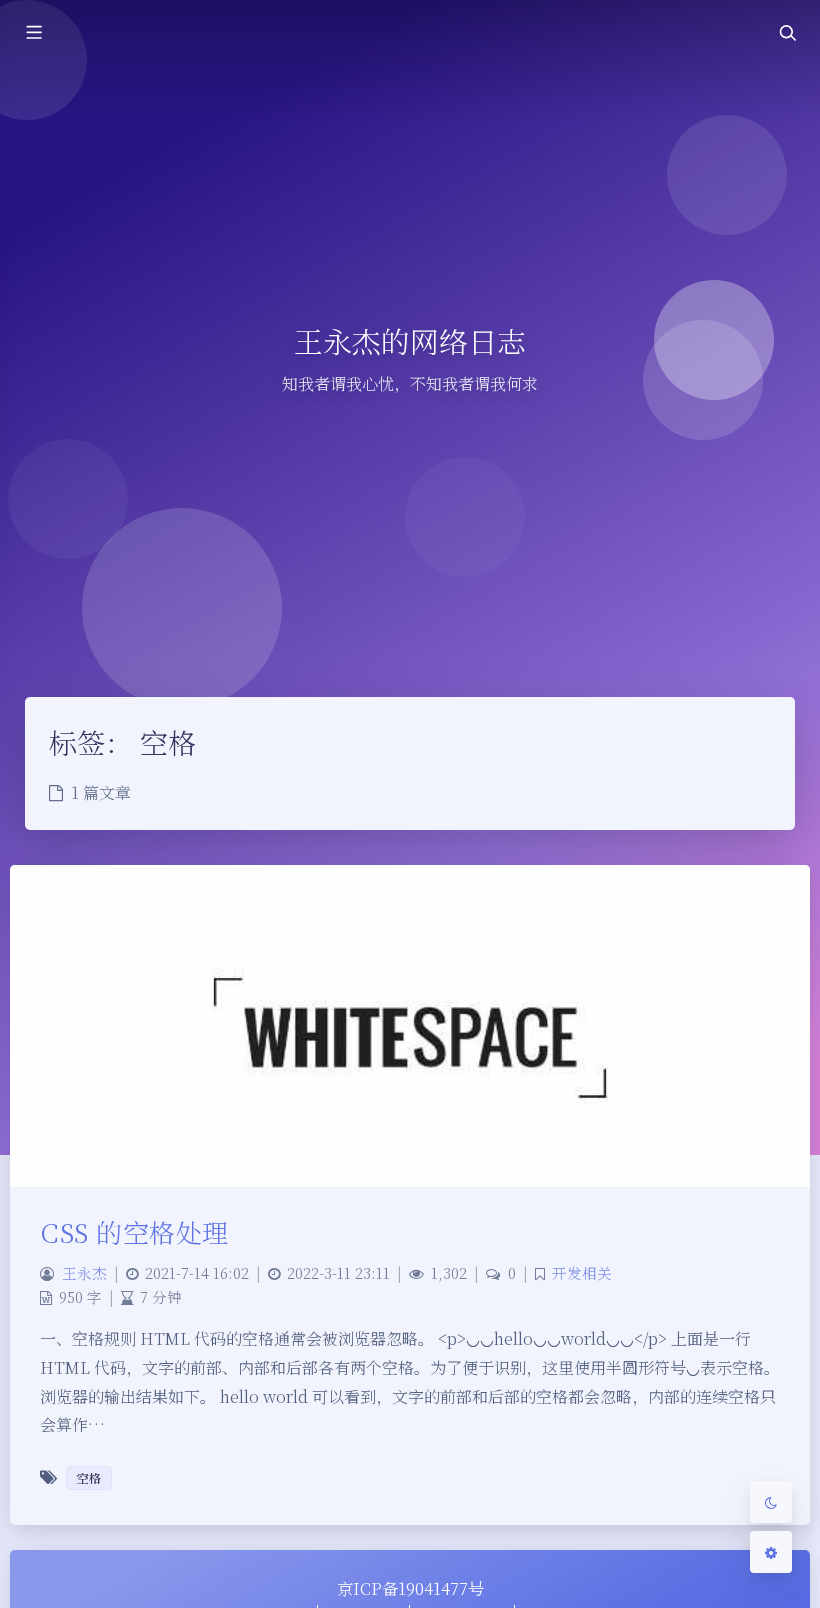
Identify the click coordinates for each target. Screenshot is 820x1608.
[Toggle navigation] (787, 32)
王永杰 (84, 1272)
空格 (89, 1477)
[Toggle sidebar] (33, 32)
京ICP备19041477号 (410, 1588)
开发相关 (582, 1272)
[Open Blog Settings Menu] (771, 1552)
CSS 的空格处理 (134, 1231)
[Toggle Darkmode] (771, 1502)
